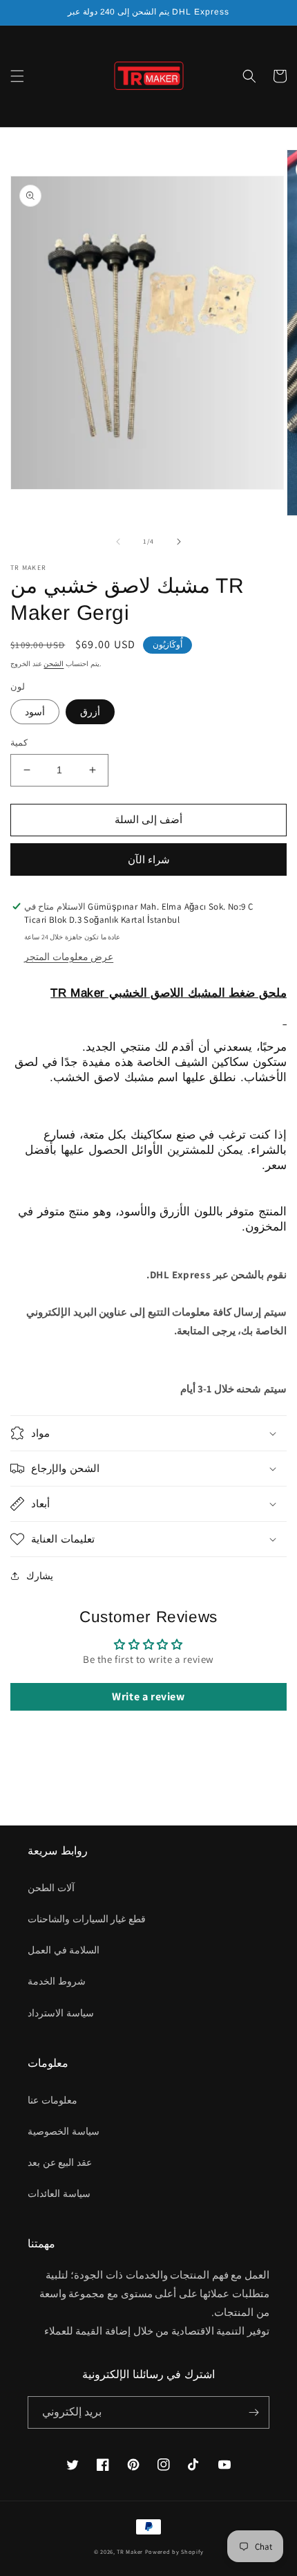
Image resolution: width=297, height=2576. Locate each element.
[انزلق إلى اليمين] (179, 542)
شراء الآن (149, 859)
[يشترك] (253, 2412)
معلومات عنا (52, 2100)
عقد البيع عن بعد (60, 2162)
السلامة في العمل (64, 1950)
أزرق (90, 712)
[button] (17, 76)
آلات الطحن (51, 1888)
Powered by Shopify (174, 2551)
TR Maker (130, 2551)
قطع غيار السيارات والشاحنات (87, 1919)
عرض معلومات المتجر (69, 957)
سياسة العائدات (59, 2193)
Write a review (148, 1696)
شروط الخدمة (57, 1981)
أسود (35, 712)
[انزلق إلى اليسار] (118, 542)
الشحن (54, 664)
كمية (19, 743)
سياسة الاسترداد (61, 2013)
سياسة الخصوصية (64, 2131)
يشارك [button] (40, 1576)
